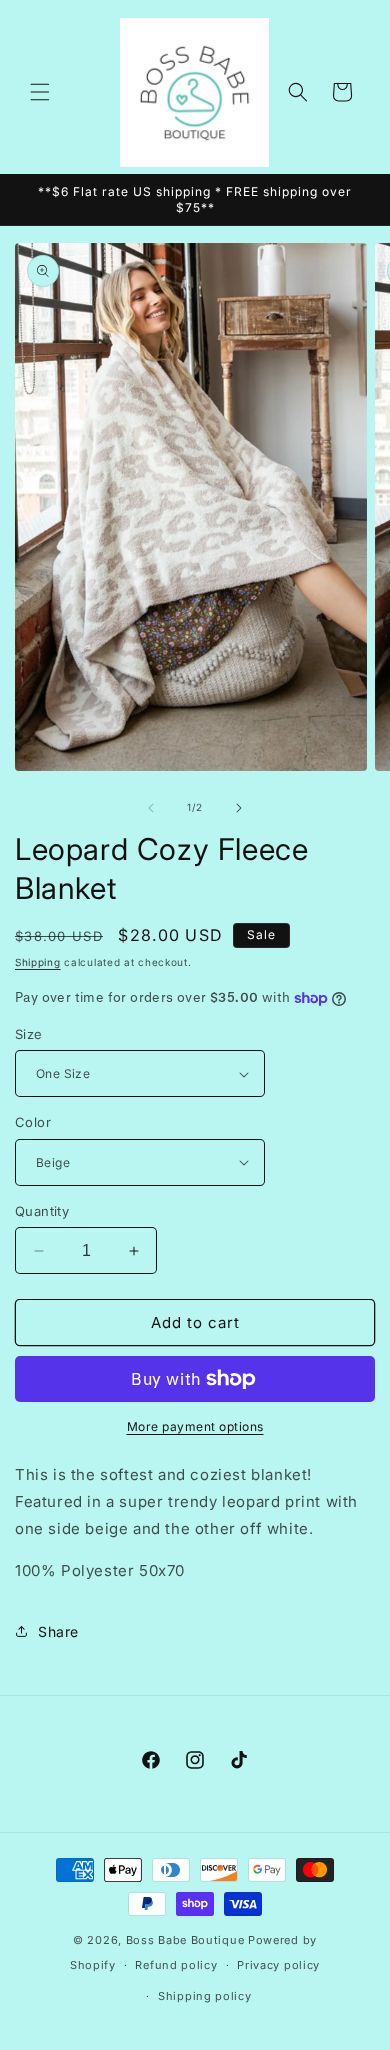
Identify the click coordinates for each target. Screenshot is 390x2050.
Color (33, 1122)
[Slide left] (151, 808)
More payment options (195, 1426)
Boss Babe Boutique (185, 1940)
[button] (40, 92)
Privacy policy (278, 1965)
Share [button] (58, 1631)
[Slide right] (239, 808)
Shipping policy (205, 1996)
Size (29, 1034)
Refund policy (176, 1965)
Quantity (42, 1211)
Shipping (38, 962)
